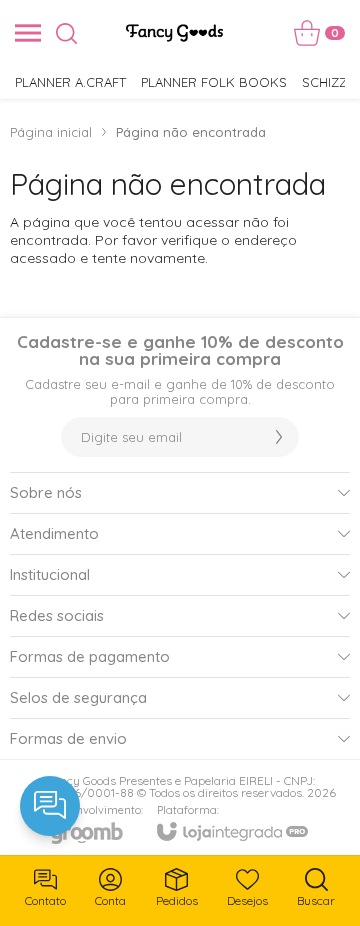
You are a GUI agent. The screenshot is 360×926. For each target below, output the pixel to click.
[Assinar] (279, 437)
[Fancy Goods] (174, 33)
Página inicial (51, 132)
